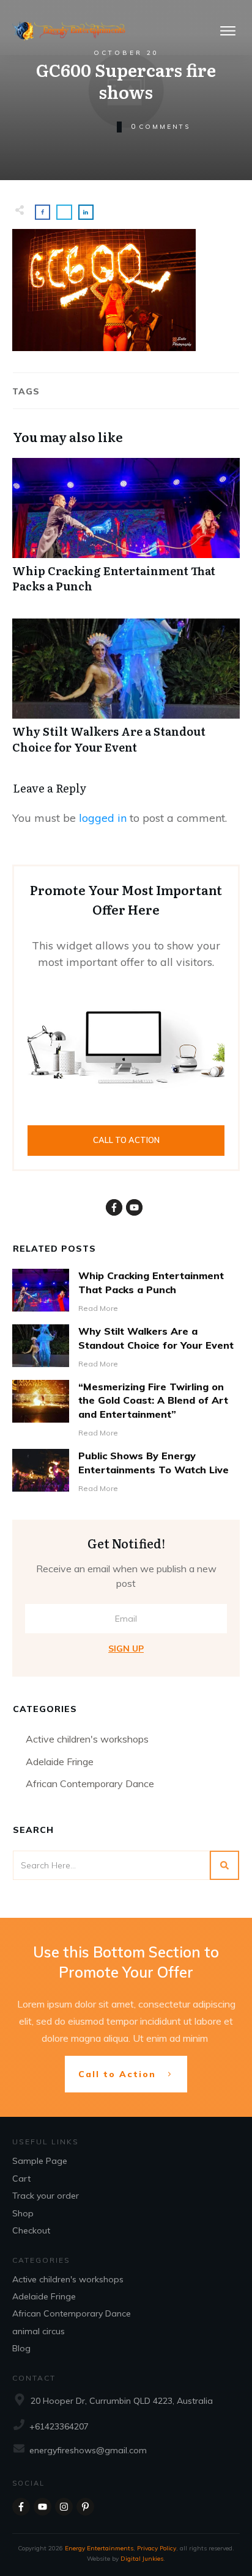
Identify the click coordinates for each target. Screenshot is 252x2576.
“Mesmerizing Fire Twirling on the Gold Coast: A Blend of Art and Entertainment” (153, 1400)
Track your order (46, 2196)
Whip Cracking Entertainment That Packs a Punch (126, 532)
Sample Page (40, 2161)
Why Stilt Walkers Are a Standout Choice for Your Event (126, 692)
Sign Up (126, 1649)
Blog (21, 2348)
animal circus (39, 2331)
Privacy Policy (157, 2548)
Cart (21, 2179)
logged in (103, 818)
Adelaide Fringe (60, 1761)
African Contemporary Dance (90, 1783)
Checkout (31, 2230)
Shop (23, 2213)
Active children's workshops (87, 1739)
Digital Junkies (142, 2559)
